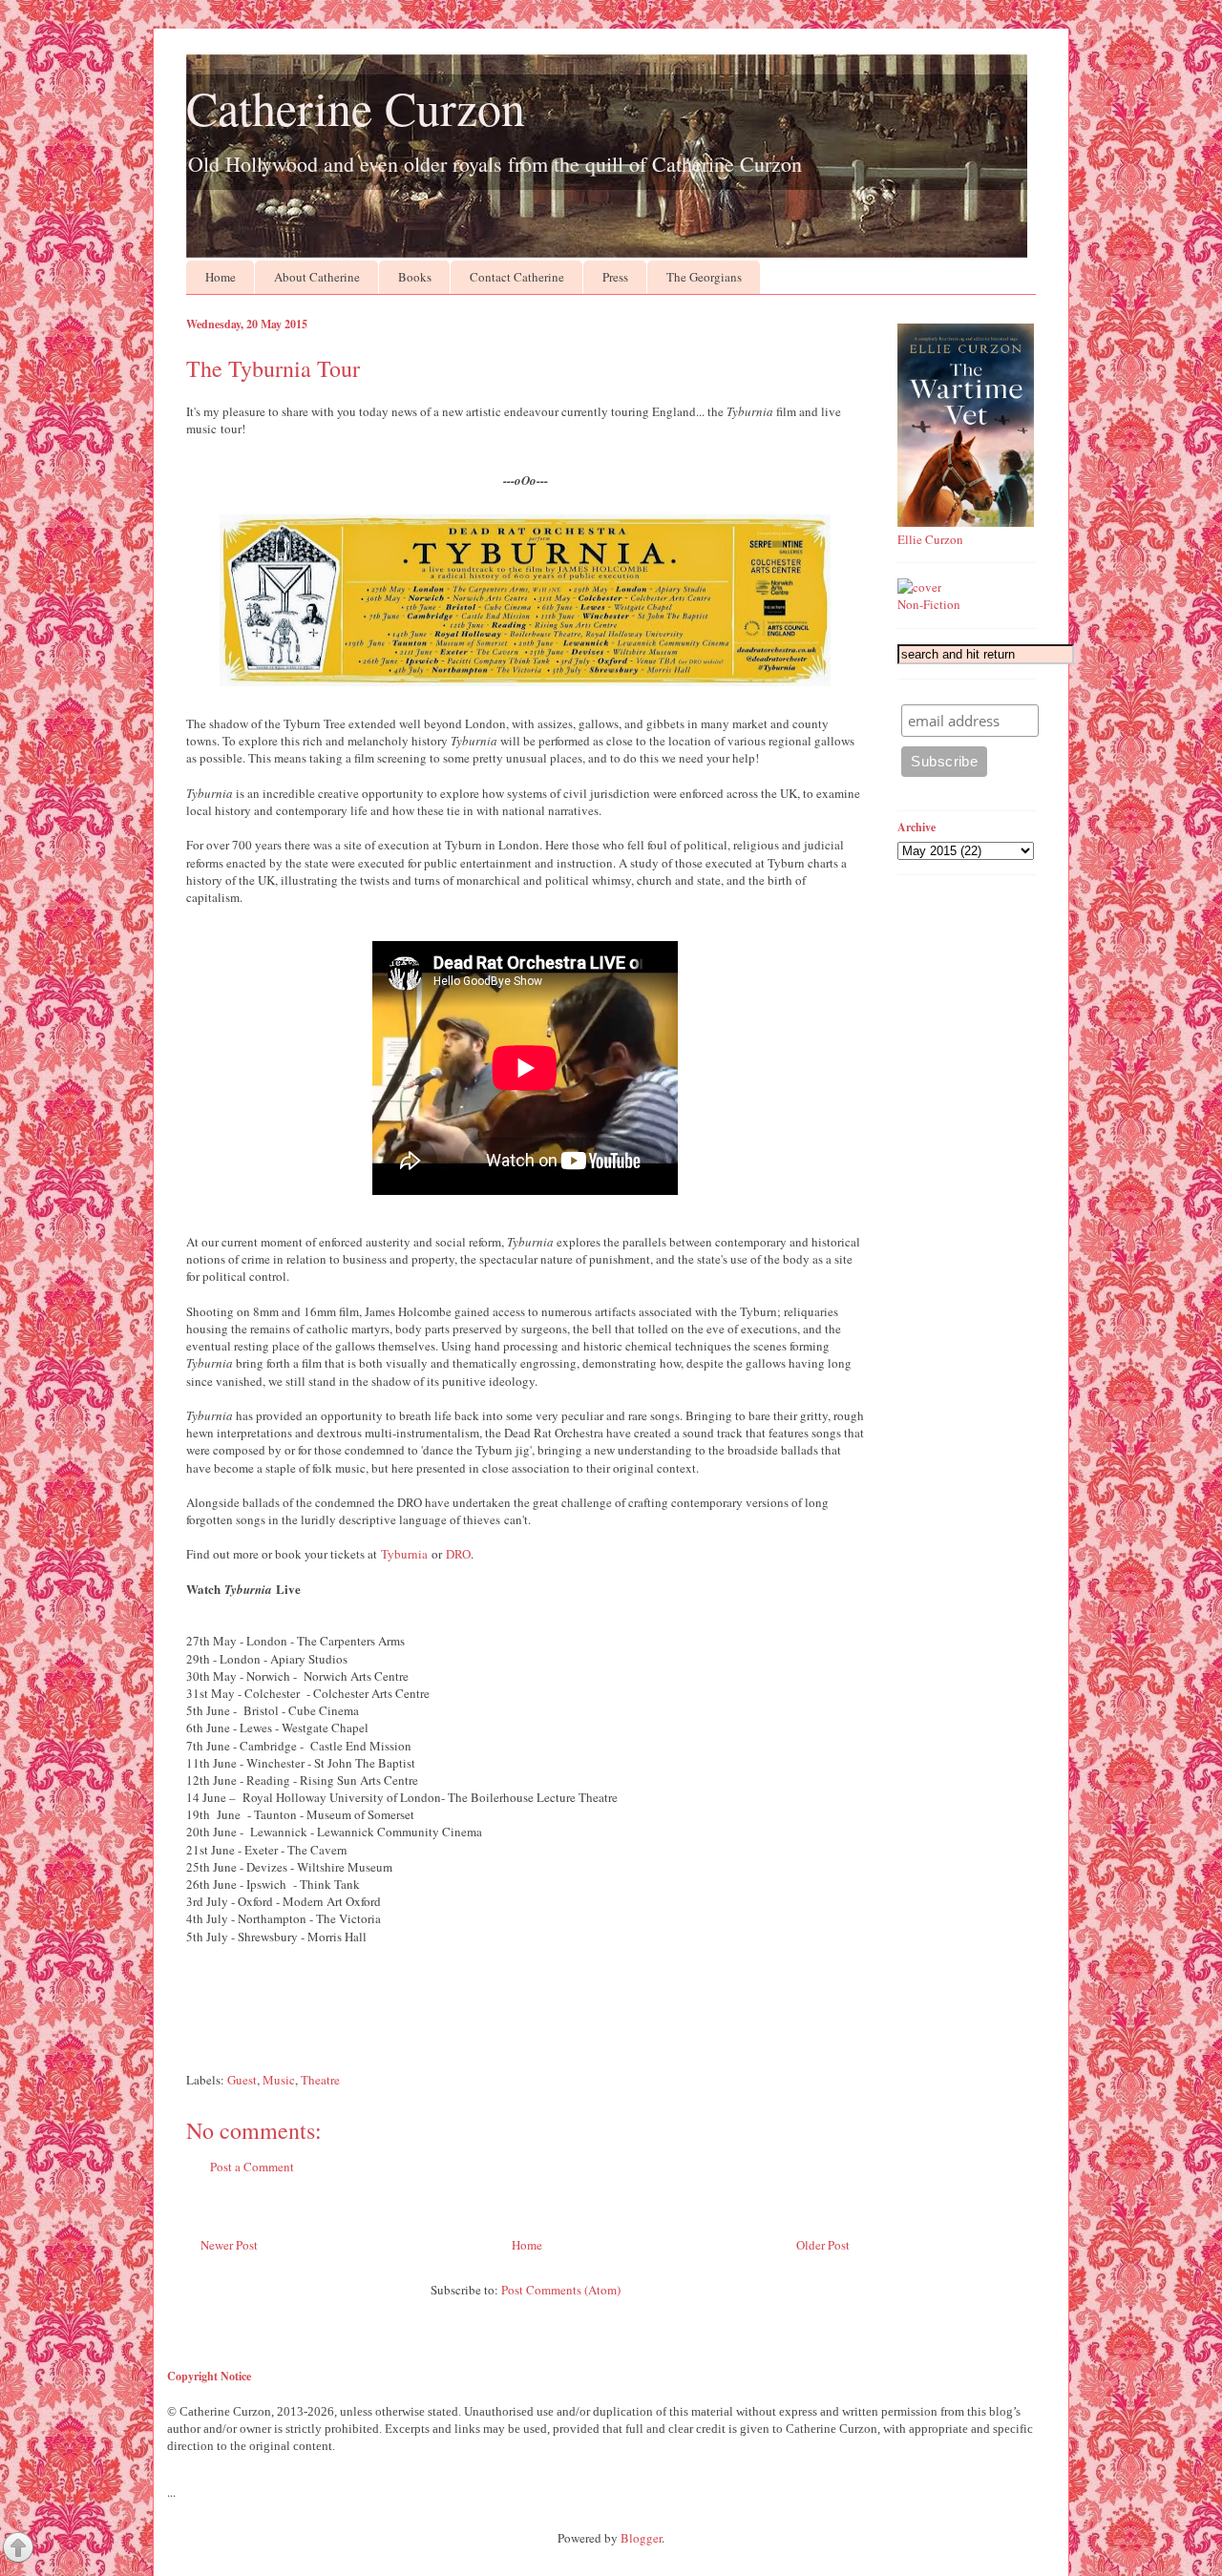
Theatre (320, 2080)
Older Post (823, 2245)
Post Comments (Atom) (561, 2290)
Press (615, 277)
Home (221, 277)
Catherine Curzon (356, 107)
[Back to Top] (18, 2549)
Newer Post (229, 2245)
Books (415, 277)
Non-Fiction (929, 604)
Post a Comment (252, 2167)
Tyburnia (404, 1554)
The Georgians (704, 277)
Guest (242, 2080)
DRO (458, 1554)
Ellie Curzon (930, 539)
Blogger (641, 2538)
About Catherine (317, 277)
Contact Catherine (517, 277)
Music (279, 2080)
